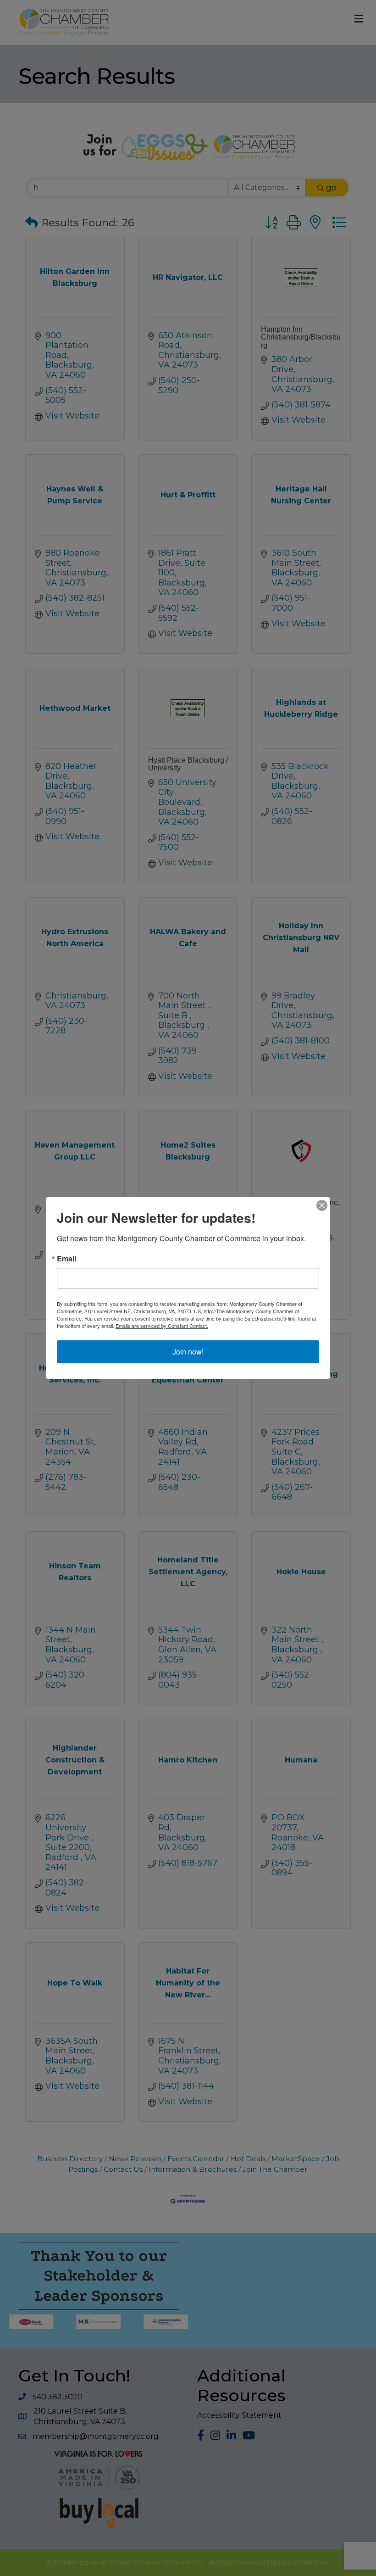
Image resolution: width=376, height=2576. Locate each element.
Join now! (188, 1352)
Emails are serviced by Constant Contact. (162, 1326)
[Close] (322, 1205)
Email (66, 1259)
